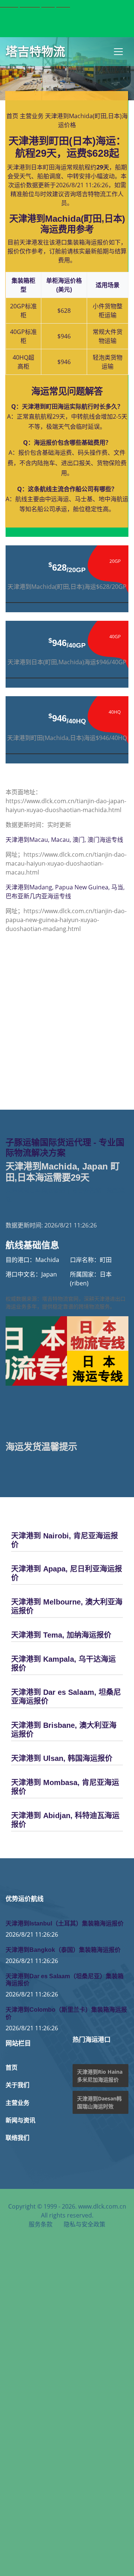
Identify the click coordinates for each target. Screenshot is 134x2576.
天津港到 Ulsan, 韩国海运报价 (62, 1758)
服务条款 (41, 2224)
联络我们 (17, 2138)
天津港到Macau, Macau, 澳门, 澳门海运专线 (64, 840)
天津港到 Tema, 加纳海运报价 (61, 1635)
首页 (12, 116)
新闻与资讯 (20, 2120)
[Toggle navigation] (118, 52)
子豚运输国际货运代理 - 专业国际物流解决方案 (65, 1148)
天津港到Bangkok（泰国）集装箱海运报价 (63, 1950)
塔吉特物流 (35, 52)
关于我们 (17, 2085)
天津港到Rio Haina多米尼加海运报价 (100, 2076)
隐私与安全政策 (84, 2224)
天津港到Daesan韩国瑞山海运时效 (99, 2102)
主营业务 (32, 116)
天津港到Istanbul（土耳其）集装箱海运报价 (65, 1923)
